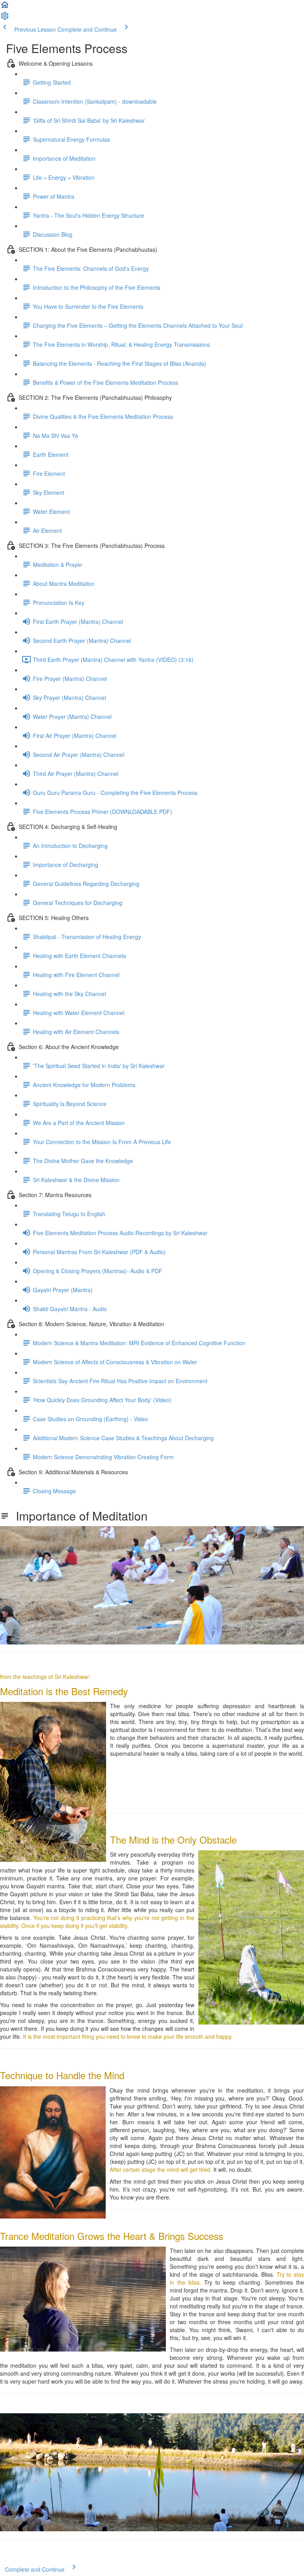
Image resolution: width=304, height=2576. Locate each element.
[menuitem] (5, 18)
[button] (5, 7)
